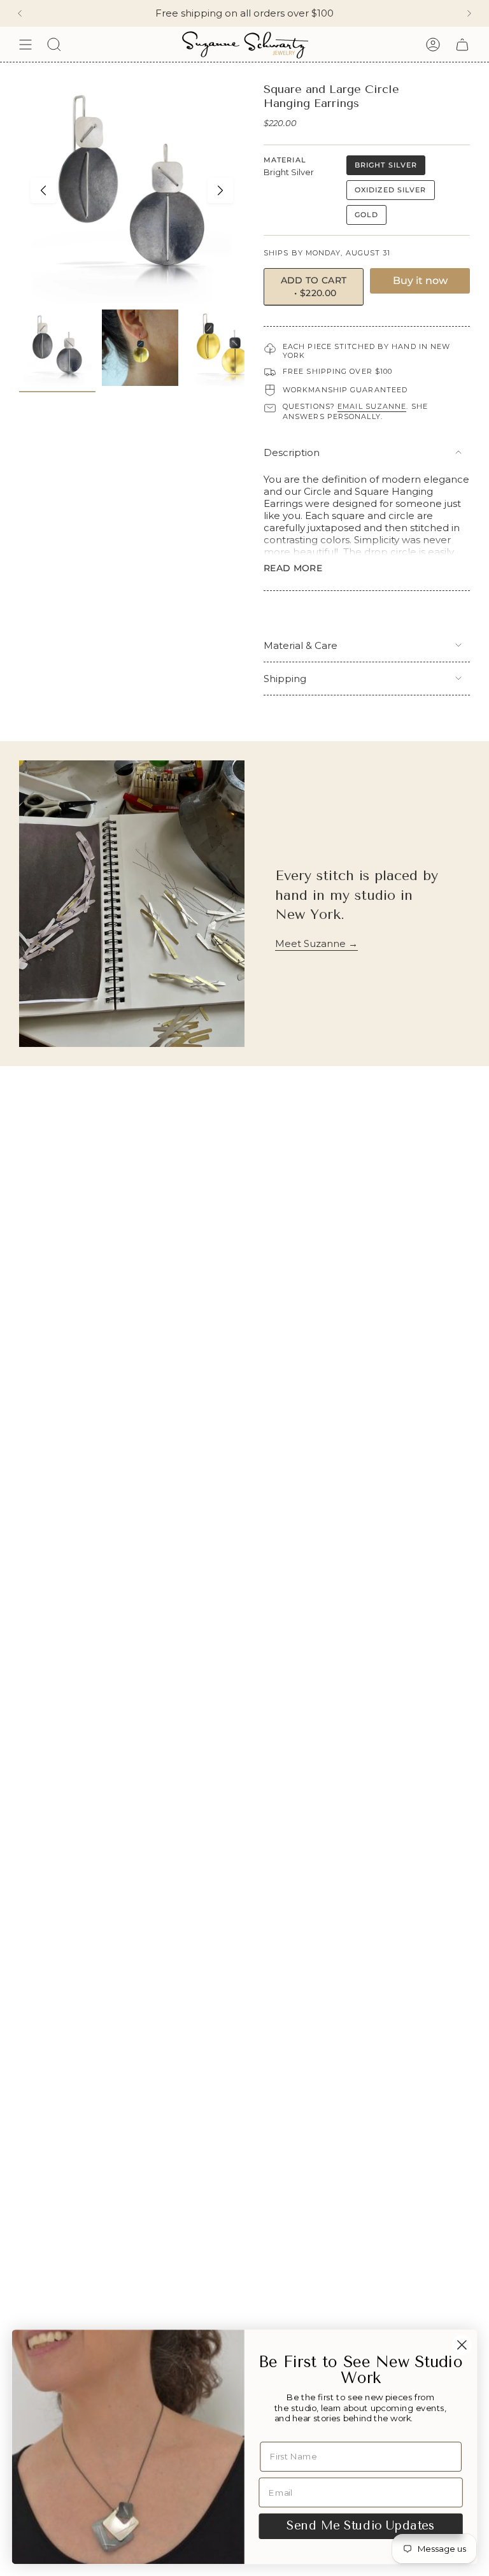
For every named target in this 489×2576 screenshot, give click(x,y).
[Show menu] (25, 44)
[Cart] (462, 44)
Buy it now (420, 281)
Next (220, 190)
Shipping (285, 679)
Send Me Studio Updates (360, 2526)
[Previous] (20, 13)
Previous (43, 190)
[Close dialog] (462, 2345)
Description (292, 452)
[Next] (469, 13)
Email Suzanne (372, 406)
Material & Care (301, 645)
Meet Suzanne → (316, 943)
